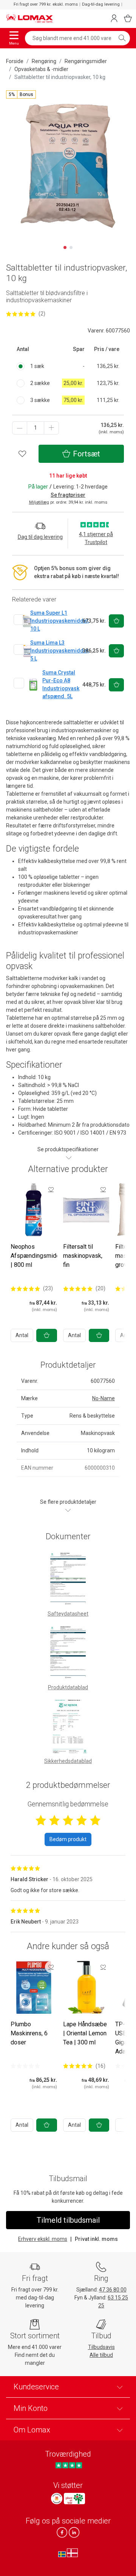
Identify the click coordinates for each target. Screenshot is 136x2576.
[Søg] (122, 38)
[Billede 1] (65, 247)
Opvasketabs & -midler (41, 69)
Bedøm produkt (68, 1839)
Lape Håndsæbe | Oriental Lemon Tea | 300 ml (85, 2033)
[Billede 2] (71, 247)
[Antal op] (51, 428)
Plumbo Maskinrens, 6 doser (29, 2033)
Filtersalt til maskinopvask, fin (83, 1256)
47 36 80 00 (113, 2290)
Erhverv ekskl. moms (43, 2239)
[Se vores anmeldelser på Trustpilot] (69, 2465)
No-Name (104, 1398)
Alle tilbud (101, 2355)
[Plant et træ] (74, 2499)
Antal (22, 1335)
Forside (15, 61)
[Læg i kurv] (47, 1335)
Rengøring (44, 61)
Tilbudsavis (101, 2347)
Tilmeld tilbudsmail (68, 2220)
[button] (21, 94)
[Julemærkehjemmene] (57, 2499)
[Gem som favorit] (51, 1189)
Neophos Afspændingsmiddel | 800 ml (38, 1256)
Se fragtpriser (68, 495)
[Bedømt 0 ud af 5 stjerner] (25, 2066)
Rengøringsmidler (86, 61)
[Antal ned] (20, 428)
